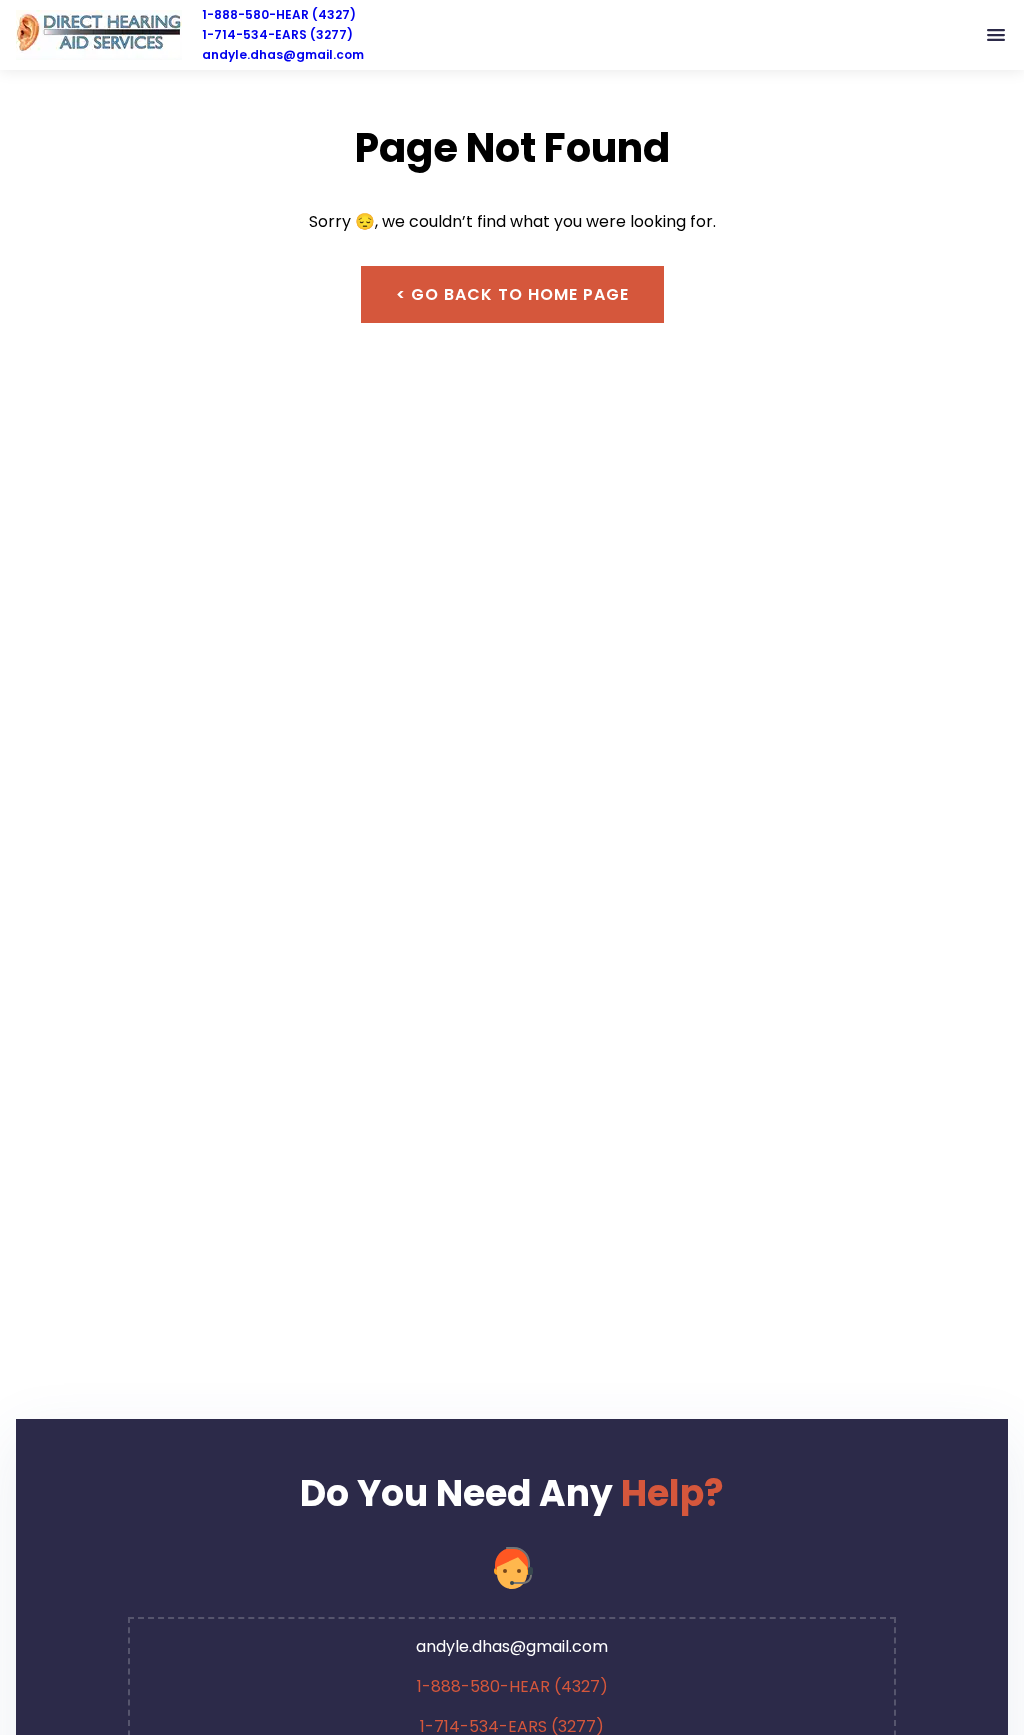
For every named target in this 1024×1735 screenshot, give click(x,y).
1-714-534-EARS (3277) (277, 34)
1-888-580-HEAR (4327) (279, 14)
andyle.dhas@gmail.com (283, 54)
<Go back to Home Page (512, 294)
